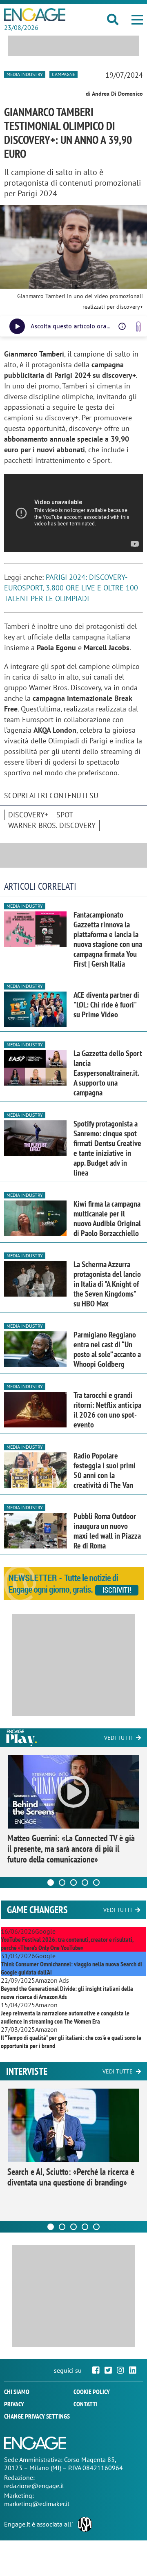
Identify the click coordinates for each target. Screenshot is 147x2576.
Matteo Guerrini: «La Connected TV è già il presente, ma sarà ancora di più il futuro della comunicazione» (71, 1849)
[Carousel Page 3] (73, 1883)
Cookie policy (92, 2392)
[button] (137, 20)
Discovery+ (28, 815)
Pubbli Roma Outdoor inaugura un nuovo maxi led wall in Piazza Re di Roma (107, 1531)
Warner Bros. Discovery (52, 825)
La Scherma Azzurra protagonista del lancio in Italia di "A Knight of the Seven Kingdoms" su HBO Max (107, 1284)
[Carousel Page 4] (85, 1883)
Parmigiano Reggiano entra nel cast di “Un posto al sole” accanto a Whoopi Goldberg (107, 1349)
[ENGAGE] (35, 15)
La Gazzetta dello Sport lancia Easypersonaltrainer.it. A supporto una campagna (108, 1073)
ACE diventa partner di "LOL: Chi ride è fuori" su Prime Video (106, 1005)
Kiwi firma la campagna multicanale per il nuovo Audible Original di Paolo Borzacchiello (107, 1218)
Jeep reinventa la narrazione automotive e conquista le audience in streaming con (65, 2017)
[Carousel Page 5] (96, 1883)
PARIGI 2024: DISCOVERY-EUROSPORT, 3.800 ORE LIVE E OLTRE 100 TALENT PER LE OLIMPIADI (71, 588)
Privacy (14, 2404)
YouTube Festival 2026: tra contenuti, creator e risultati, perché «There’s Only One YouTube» (67, 1943)
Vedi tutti (118, 1738)
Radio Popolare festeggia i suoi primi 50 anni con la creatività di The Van (105, 1470)
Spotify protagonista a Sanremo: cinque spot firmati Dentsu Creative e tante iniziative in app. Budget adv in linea (107, 1148)
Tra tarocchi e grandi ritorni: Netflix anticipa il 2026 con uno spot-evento (107, 1410)
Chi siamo (17, 2392)
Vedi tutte (118, 2071)
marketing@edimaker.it (37, 2504)
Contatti (86, 2404)
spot (65, 815)
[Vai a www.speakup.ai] (138, 326)
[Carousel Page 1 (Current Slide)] (51, 1883)
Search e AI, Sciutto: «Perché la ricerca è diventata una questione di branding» (71, 2177)
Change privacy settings (37, 2416)
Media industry (25, 74)
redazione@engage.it (34, 2486)
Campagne (63, 74)
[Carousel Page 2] (62, 1883)
